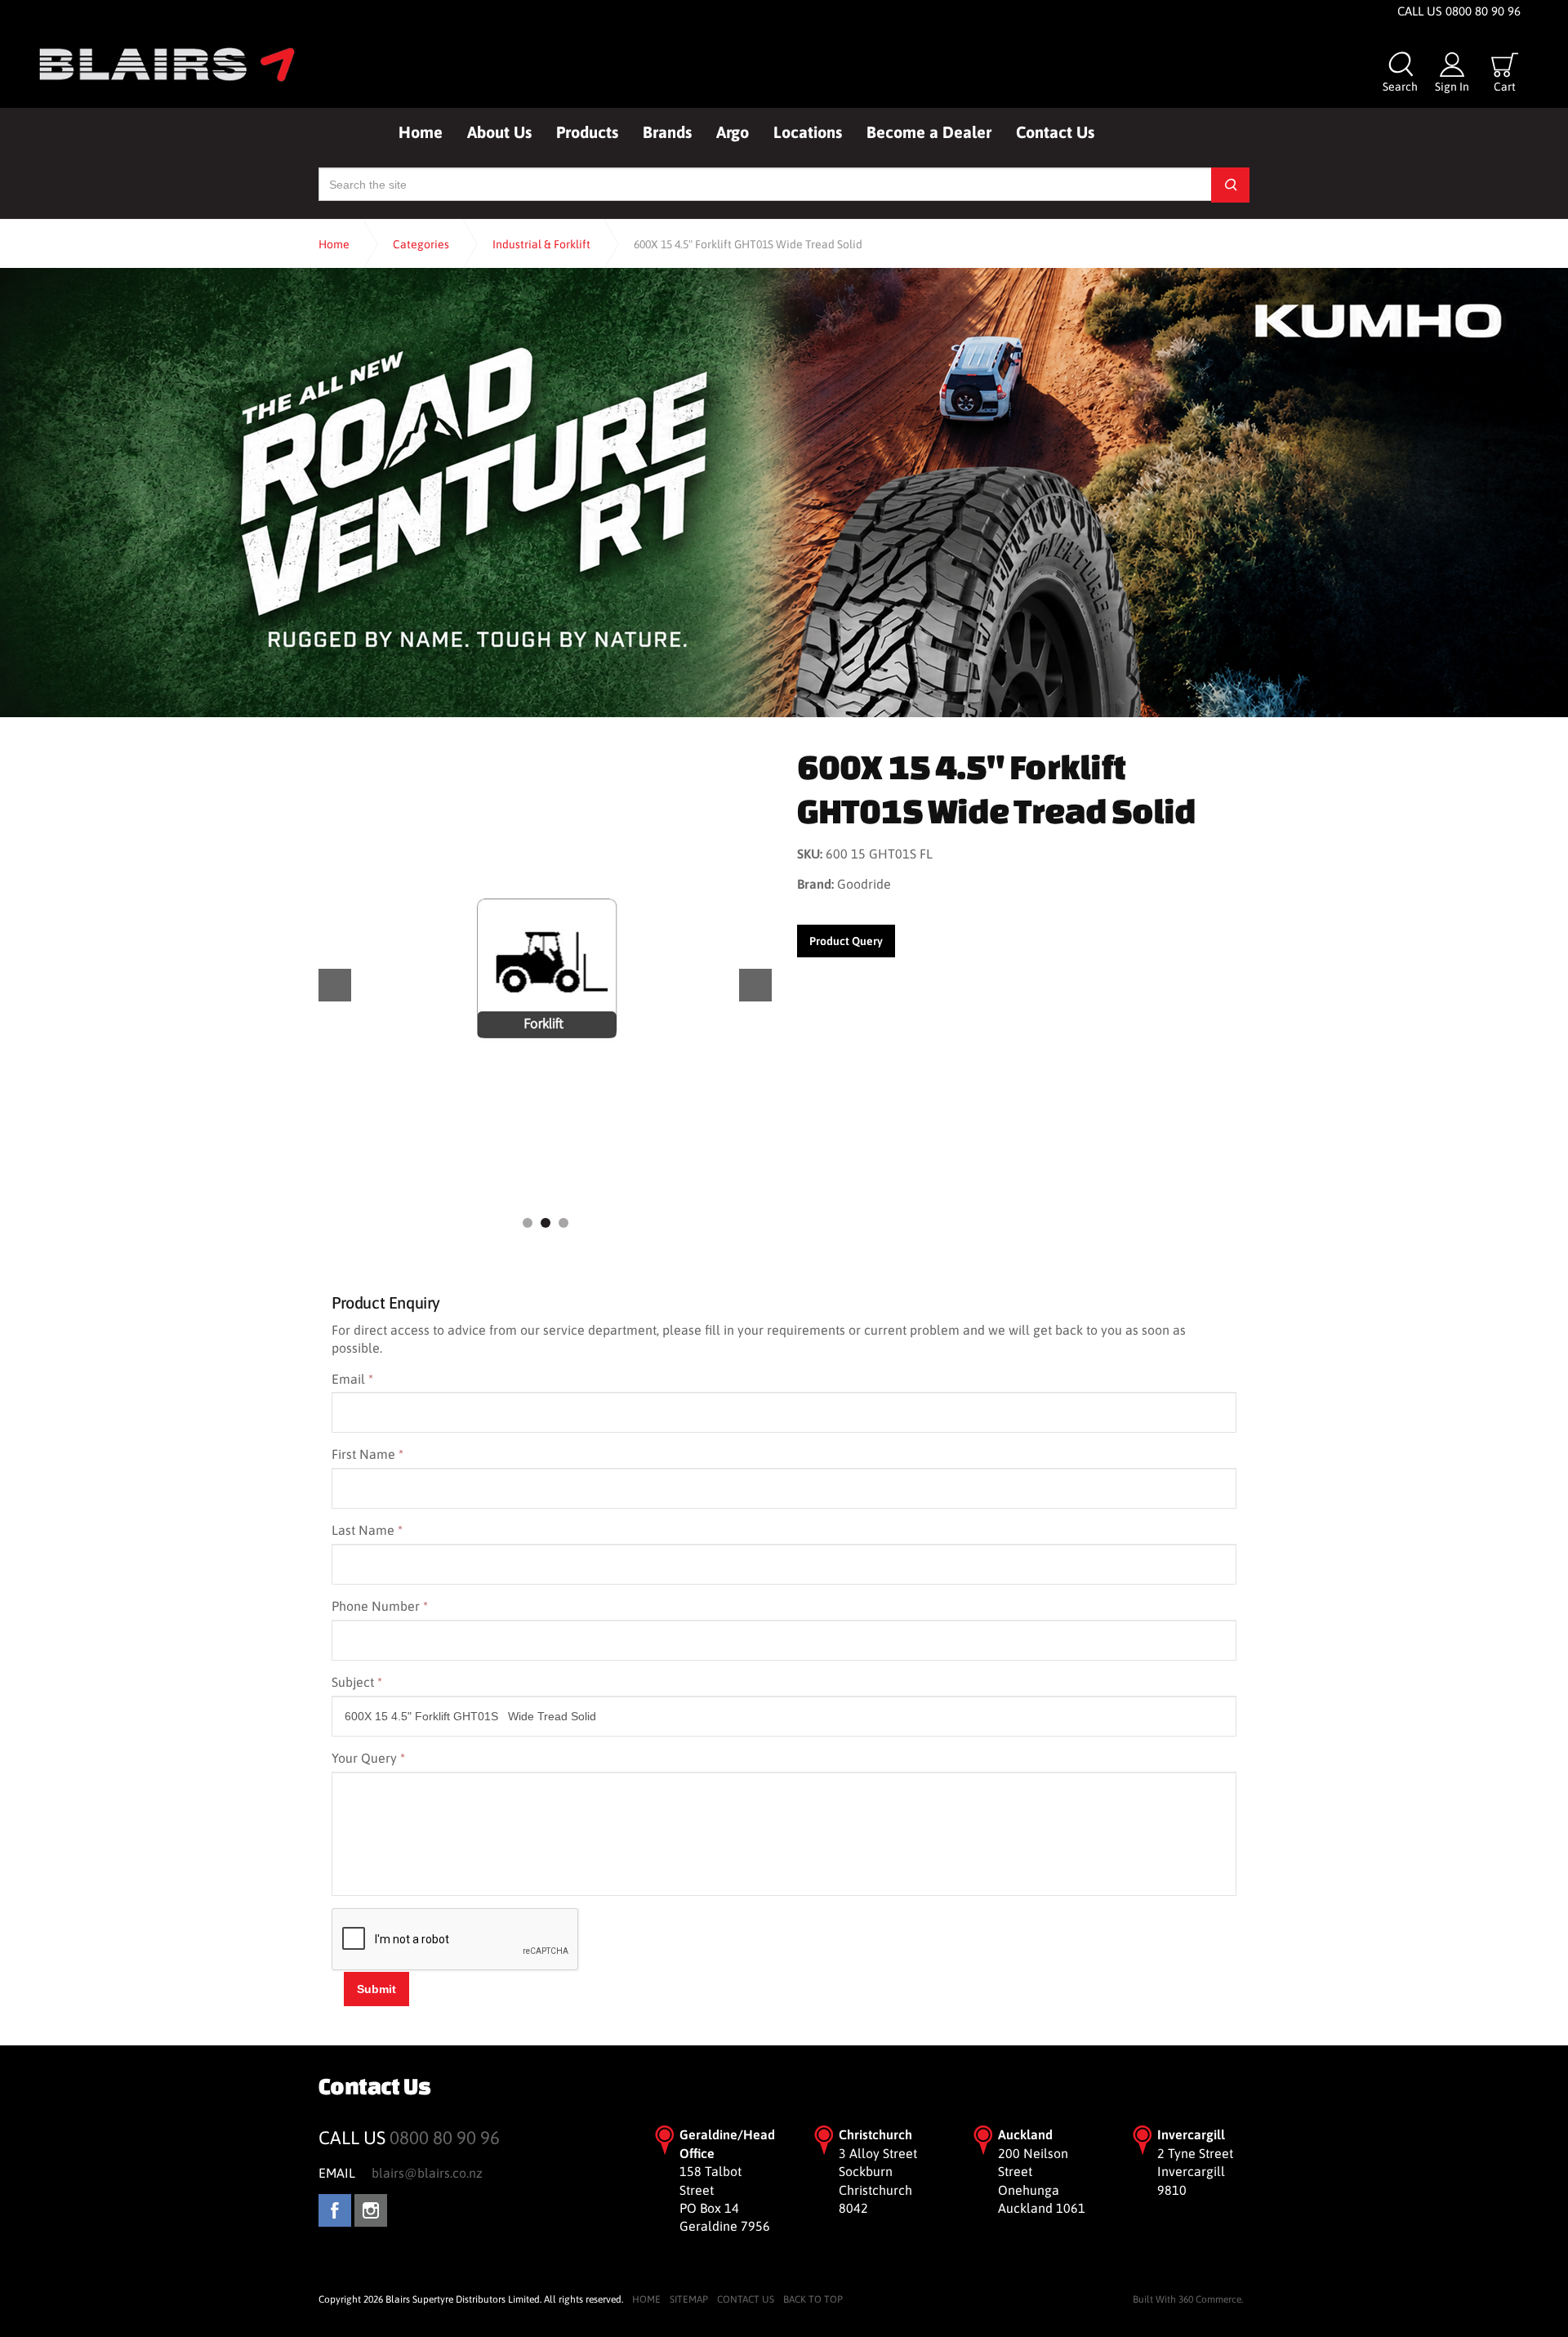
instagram (371, 2210)
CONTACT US (746, 2299)
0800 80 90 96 (445, 2138)
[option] (545, 970)
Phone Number (380, 1606)
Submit (376, 1989)
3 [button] (563, 1223)
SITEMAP (689, 2299)
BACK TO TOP (813, 2299)
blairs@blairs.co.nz (427, 2173)
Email (352, 1379)
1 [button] (528, 1223)
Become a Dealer (929, 132)
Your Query (368, 1758)
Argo (733, 132)
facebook (335, 2210)
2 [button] (546, 1223)
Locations (808, 132)
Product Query (846, 941)
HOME (646, 2299)
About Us (499, 132)
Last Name (367, 1530)
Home (421, 132)
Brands (667, 132)
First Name (367, 1454)
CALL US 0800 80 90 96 (1459, 11)
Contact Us (1055, 132)
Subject (357, 1682)
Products (587, 132)
